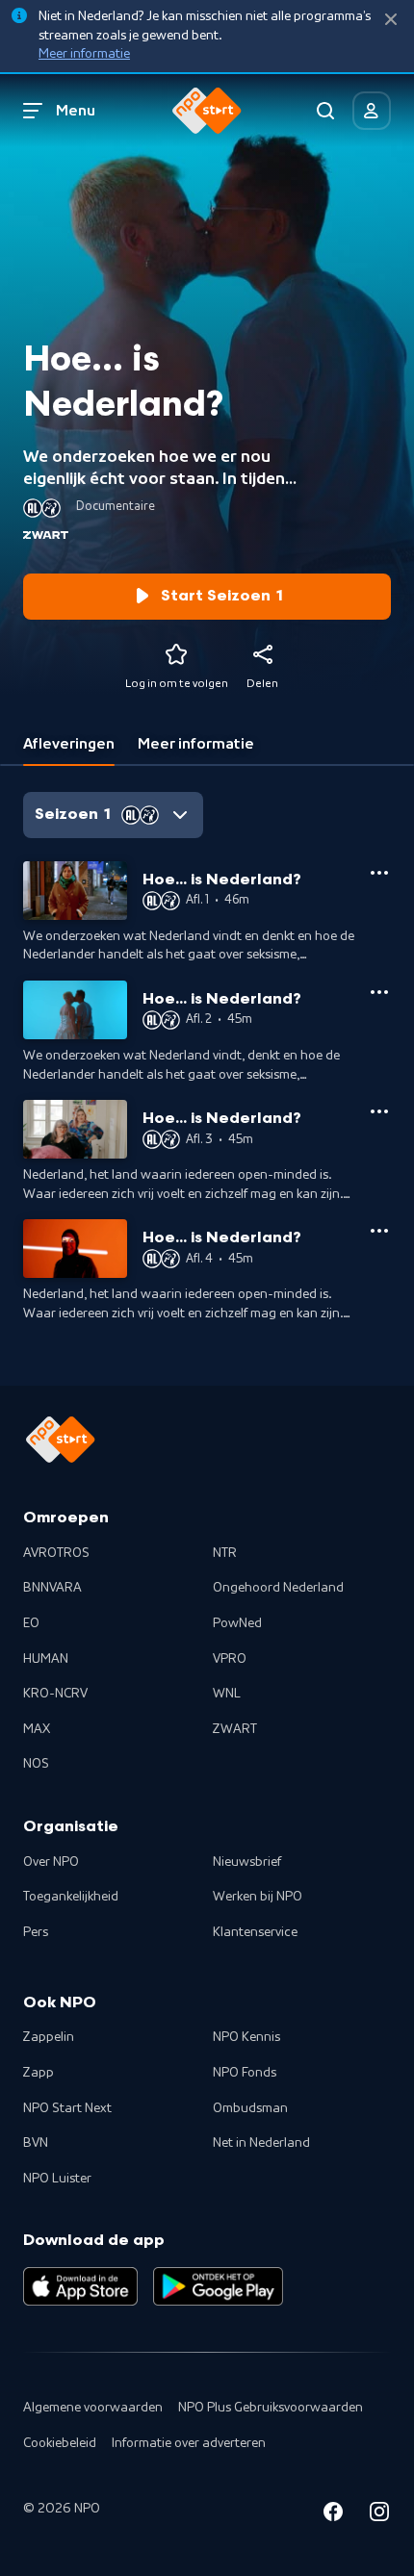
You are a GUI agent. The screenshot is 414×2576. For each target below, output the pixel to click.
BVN (36, 2143)
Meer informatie (84, 54)
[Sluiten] (391, 20)
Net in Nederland (261, 2143)
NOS (36, 1764)
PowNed (237, 1623)
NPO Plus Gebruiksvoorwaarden (271, 2408)
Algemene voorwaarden (93, 2408)
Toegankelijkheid (71, 1897)
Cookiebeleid (60, 2443)
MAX (37, 1729)
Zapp (39, 2073)
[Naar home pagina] (207, 111)
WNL (227, 1694)
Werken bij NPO (258, 1897)
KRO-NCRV (55, 1694)
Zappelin (49, 2037)
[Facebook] (333, 2515)
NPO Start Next (67, 2108)
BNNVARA (52, 1588)
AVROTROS (56, 1553)
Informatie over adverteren (189, 2443)
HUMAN (46, 1659)
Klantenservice (255, 1932)
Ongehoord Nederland (278, 1588)
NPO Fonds (245, 2073)
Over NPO (51, 1862)
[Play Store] (218, 2286)
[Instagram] (379, 2515)
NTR (225, 1553)
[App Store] (80, 2286)
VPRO (230, 1659)
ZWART (235, 1729)
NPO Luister (57, 2179)
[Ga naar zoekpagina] (325, 111)
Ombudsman (250, 2108)
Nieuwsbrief (247, 1862)
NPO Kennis (246, 2037)
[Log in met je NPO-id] (372, 111)
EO (31, 1623)
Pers (36, 1932)
